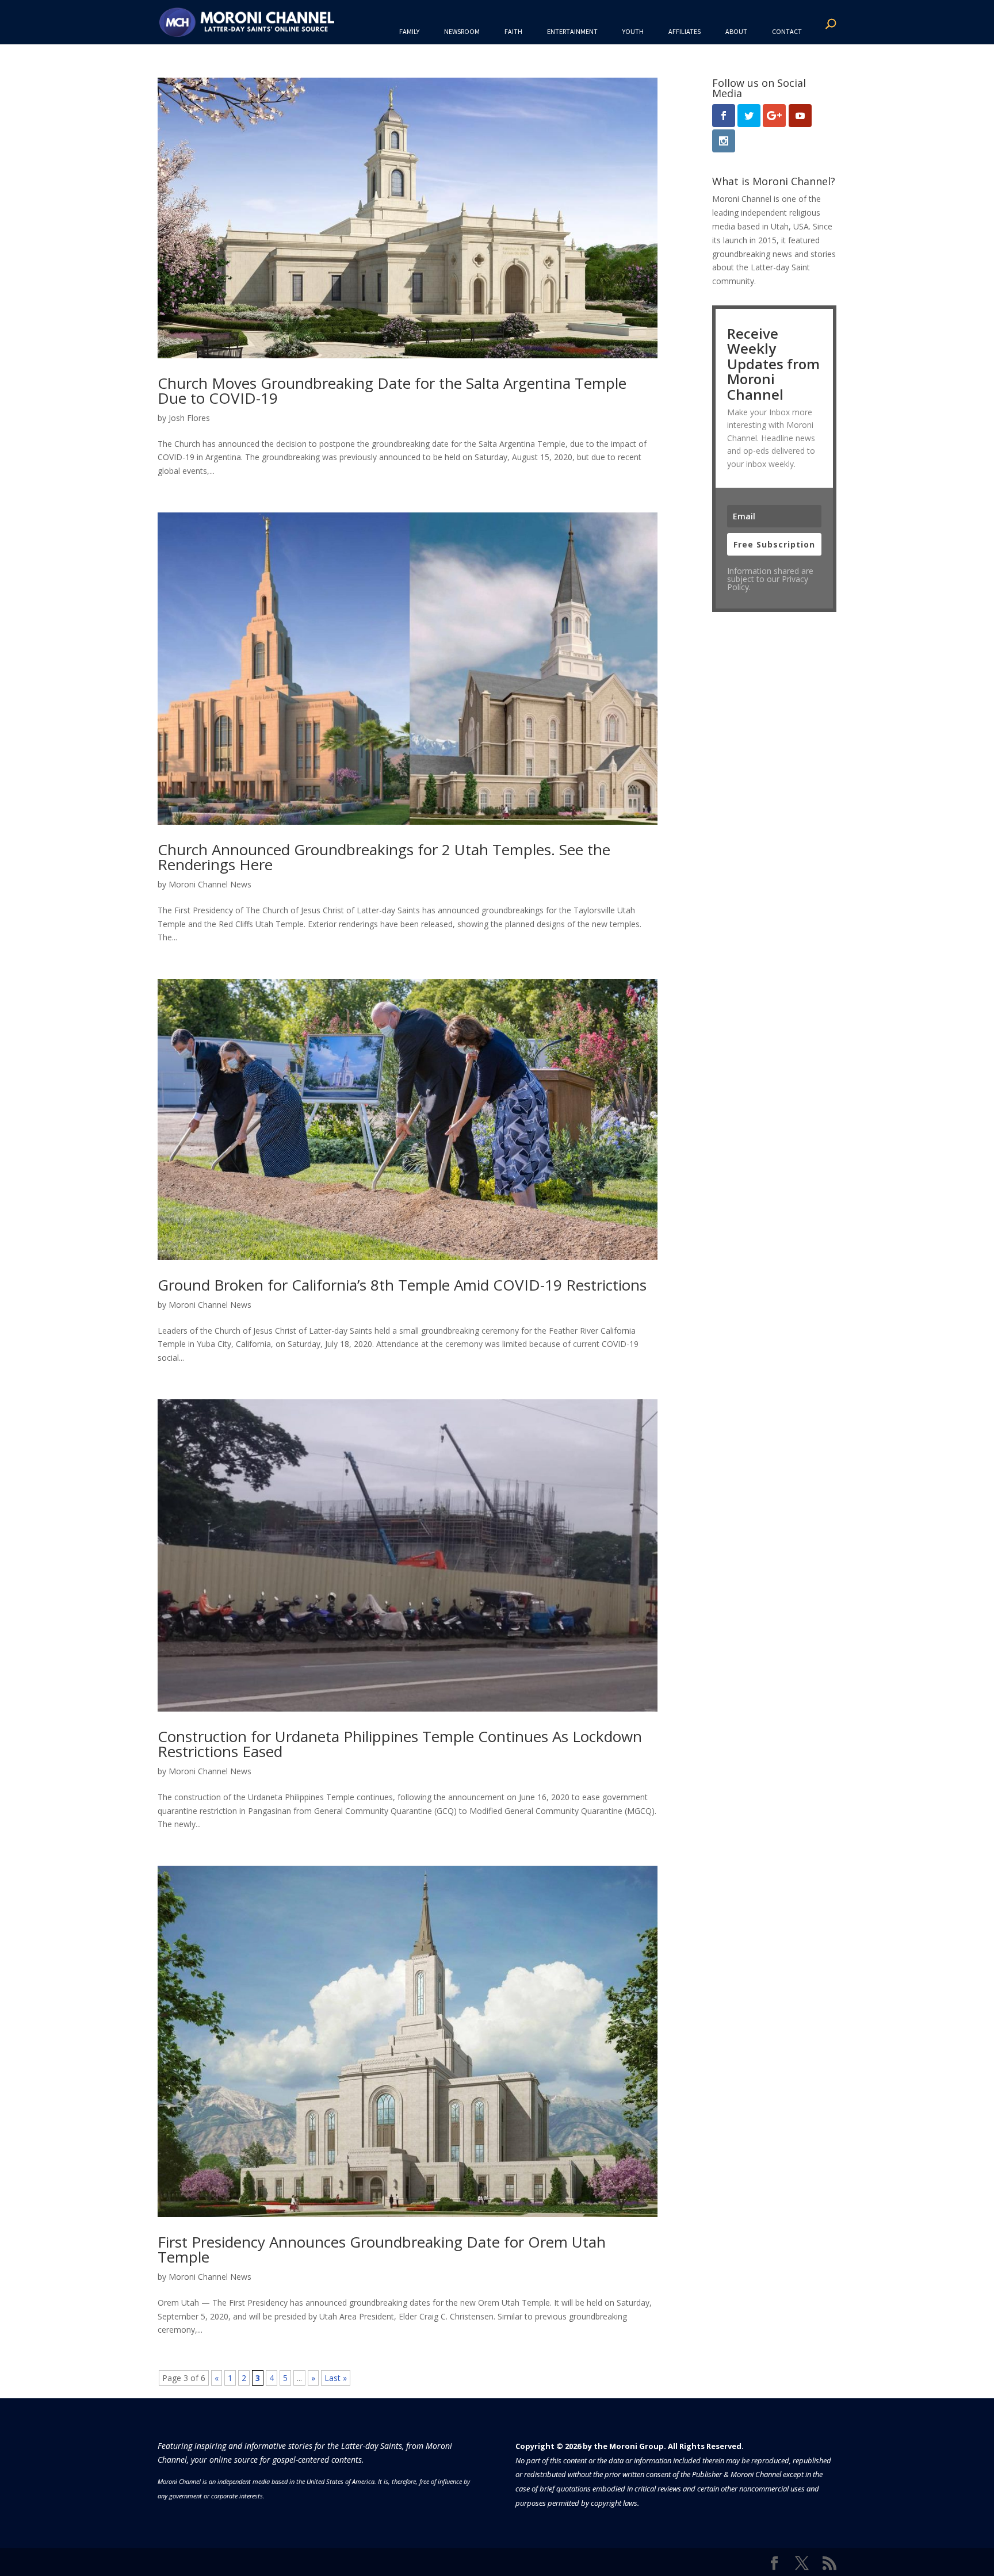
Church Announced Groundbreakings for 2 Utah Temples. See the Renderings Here (384, 857)
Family (409, 31)
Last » (336, 2378)
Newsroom (462, 31)
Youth (633, 31)
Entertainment (572, 31)
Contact (787, 31)
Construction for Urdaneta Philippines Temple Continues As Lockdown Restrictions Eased (400, 1744)
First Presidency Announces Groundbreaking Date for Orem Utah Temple (382, 2249)
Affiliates (685, 31)
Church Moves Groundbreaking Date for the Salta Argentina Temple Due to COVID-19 (392, 391)
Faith (513, 31)
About (736, 31)
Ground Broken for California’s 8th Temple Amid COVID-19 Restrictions (402, 1285)
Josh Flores (189, 418)
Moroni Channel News (210, 884)
